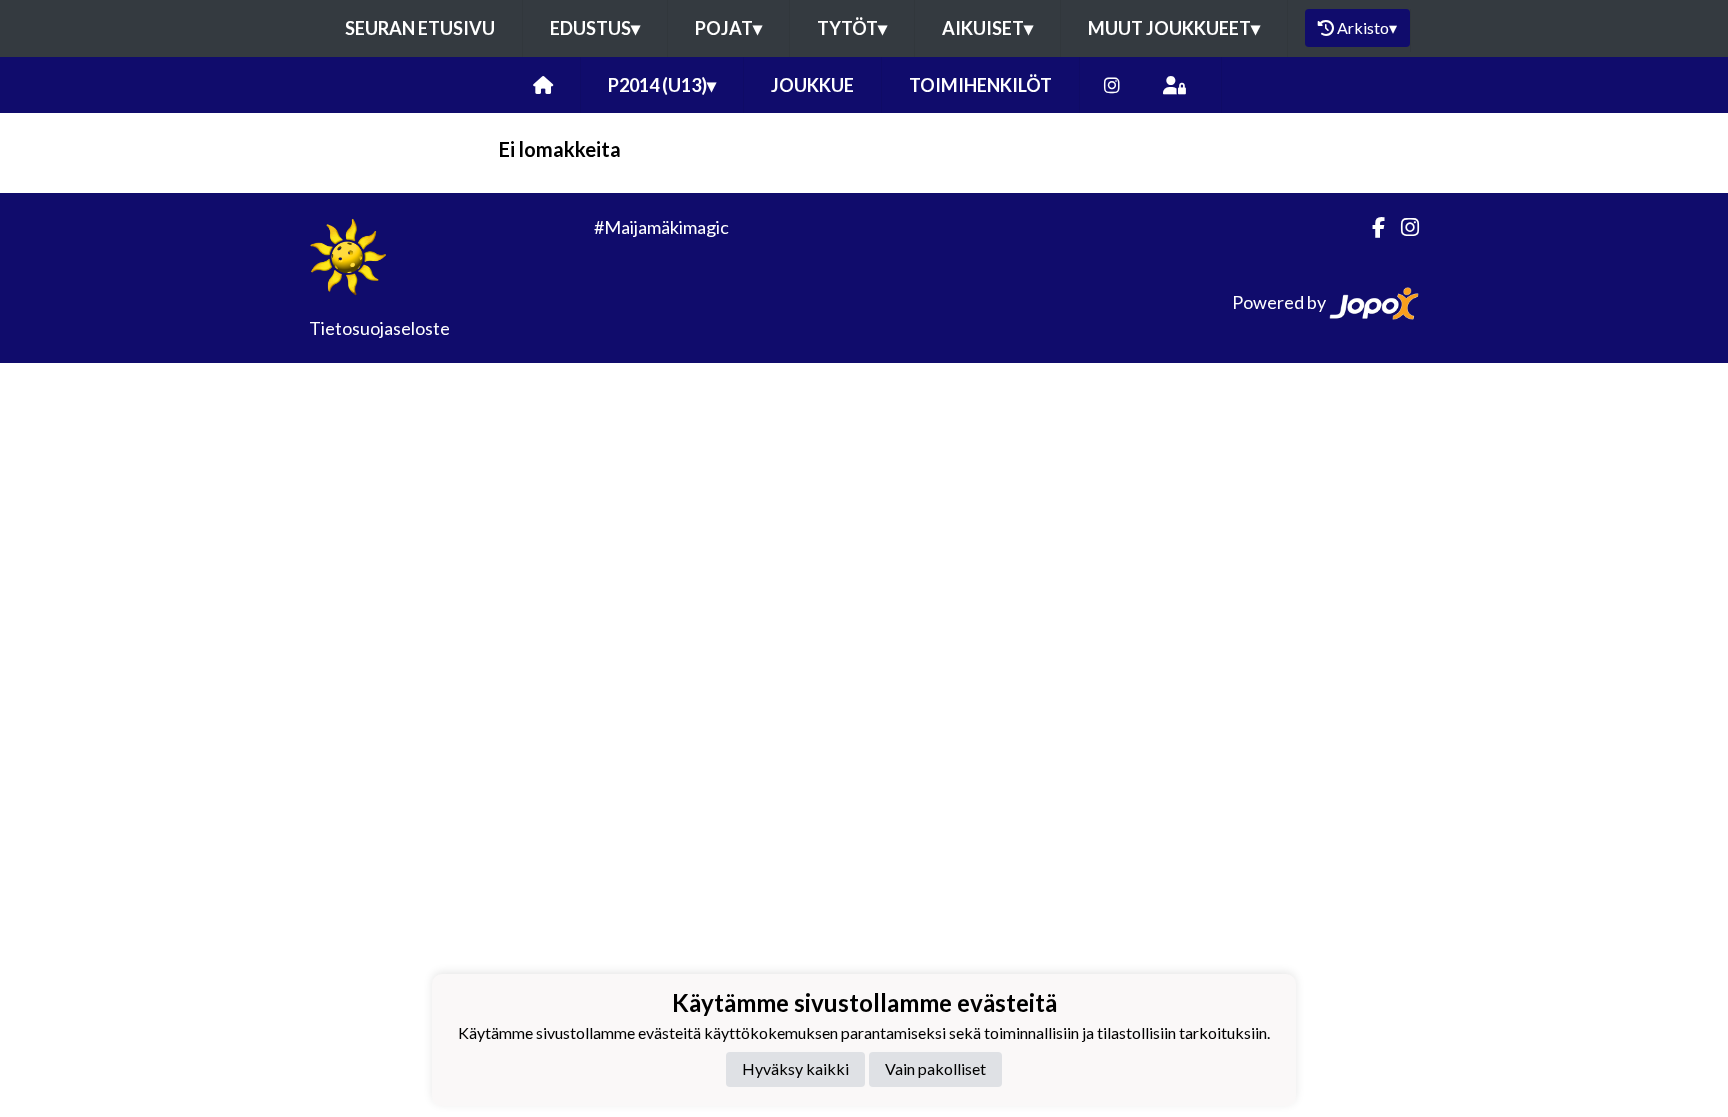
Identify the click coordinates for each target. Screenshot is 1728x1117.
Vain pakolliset (935, 1068)
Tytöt (852, 28)
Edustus (595, 28)
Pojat (728, 28)
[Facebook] (1370, 227)
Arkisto (1367, 27)
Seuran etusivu (420, 28)
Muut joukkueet (1174, 28)
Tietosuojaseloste (379, 328)
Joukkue (812, 85)
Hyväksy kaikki (795, 1068)
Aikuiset (987, 28)
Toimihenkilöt (980, 85)
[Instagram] (1112, 85)
